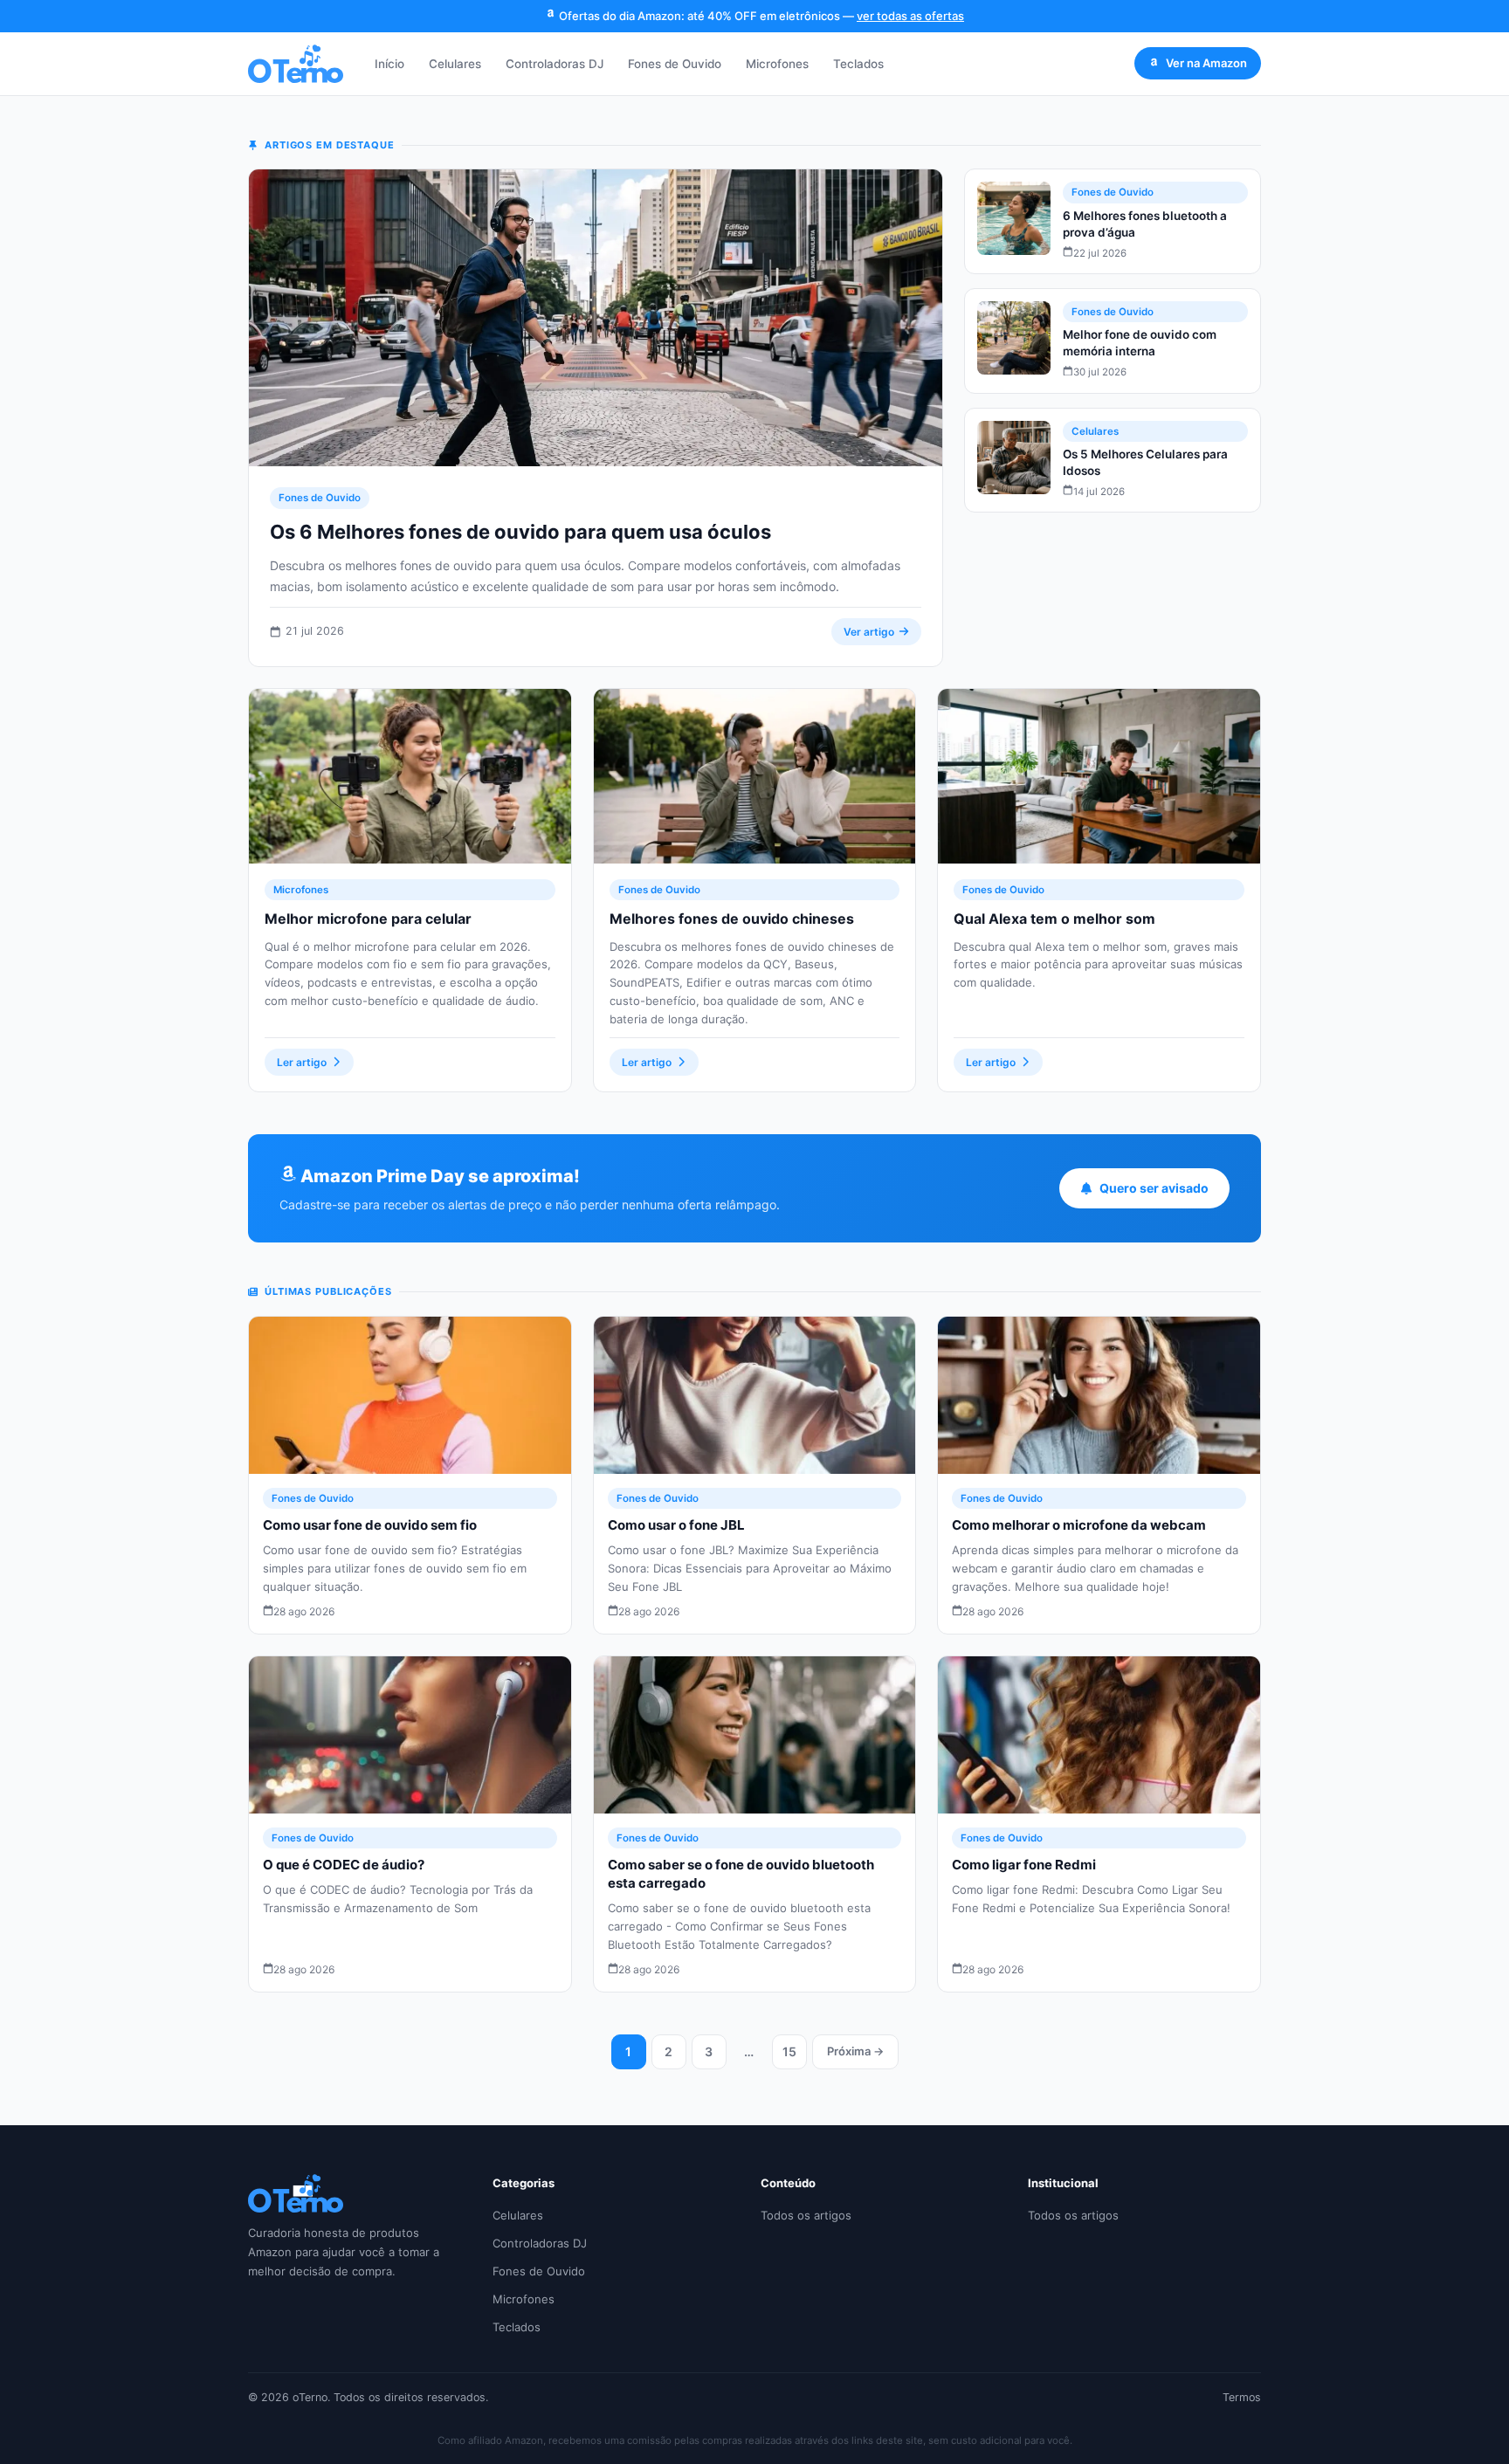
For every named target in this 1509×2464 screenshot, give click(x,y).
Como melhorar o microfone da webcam (1079, 1525)
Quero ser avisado (1154, 1188)
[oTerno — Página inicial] (296, 64)
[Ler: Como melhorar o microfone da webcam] (1099, 1395)
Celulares (455, 64)
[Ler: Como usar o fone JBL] (755, 1395)
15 (789, 2051)
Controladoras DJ (555, 64)
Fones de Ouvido (675, 64)
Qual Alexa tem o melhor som (1054, 919)
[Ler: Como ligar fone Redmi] (1099, 1735)
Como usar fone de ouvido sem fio (370, 1525)
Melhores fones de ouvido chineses (732, 919)
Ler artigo (302, 1062)
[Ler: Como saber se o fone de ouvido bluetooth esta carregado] (755, 1735)
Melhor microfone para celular (368, 919)
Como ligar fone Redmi (1024, 1865)
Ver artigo (869, 632)
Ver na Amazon (1206, 63)
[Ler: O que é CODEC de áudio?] (410, 1735)
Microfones (777, 64)
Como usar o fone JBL (676, 1525)
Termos (1242, 2397)
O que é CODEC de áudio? (344, 1865)
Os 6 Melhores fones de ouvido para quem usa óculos (520, 532)
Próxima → (855, 2051)
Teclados (858, 64)
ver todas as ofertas (910, 16)
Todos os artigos (806, 2215)
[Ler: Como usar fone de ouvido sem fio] (410, 1395)
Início (389, 64)
